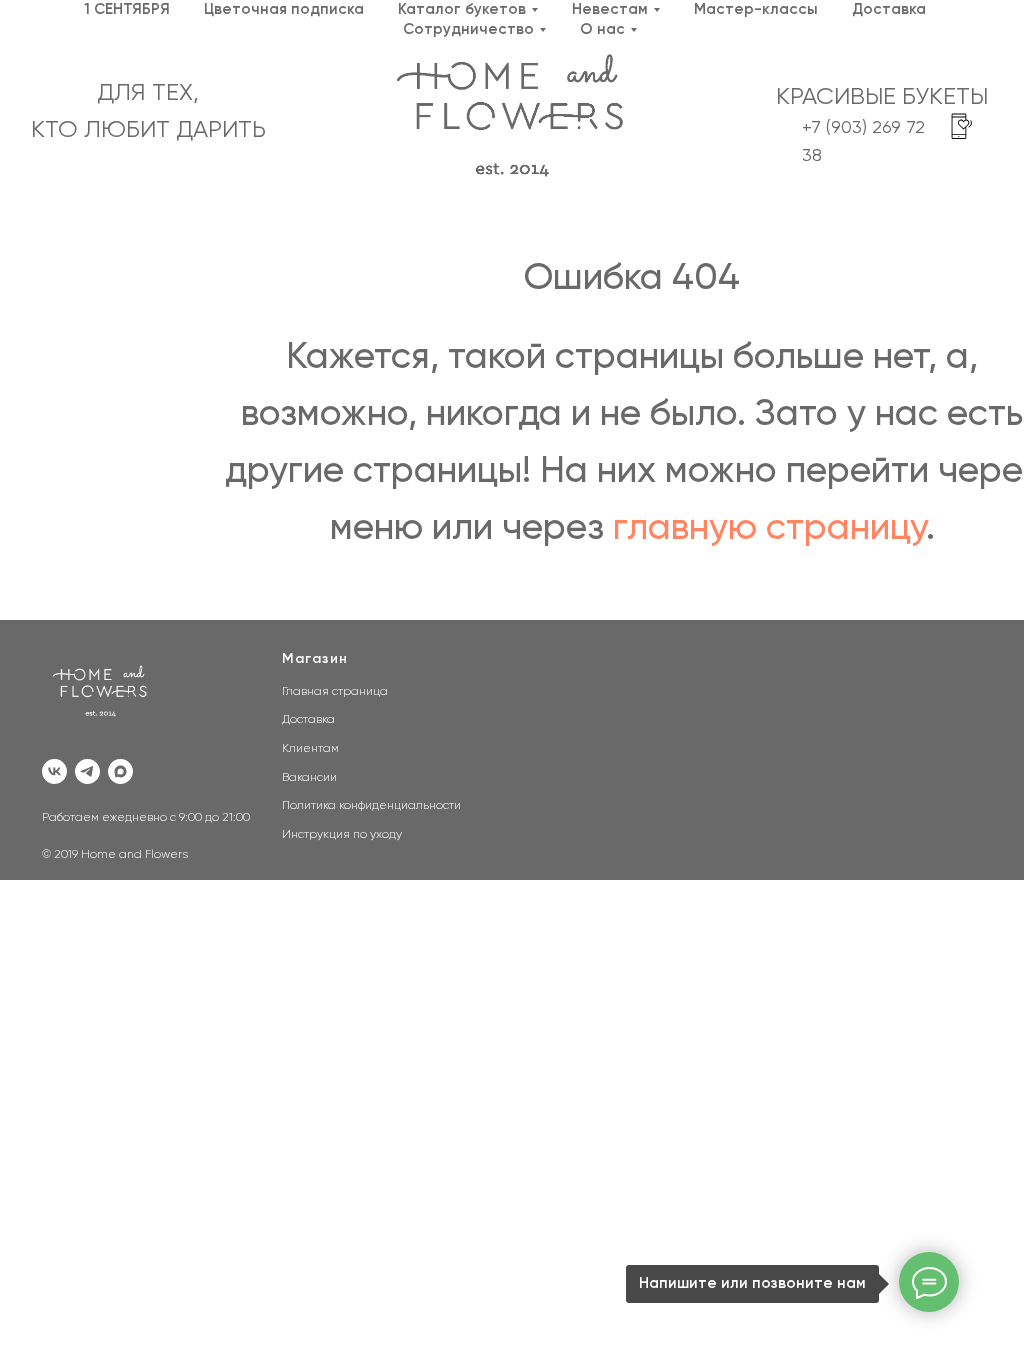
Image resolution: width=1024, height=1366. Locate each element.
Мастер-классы (756, 9)
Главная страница (335, 692)
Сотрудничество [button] (468, 29)
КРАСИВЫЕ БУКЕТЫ (882, 97)
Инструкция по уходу (342, 835)
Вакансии (309, 778)
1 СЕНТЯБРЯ (127, 9)
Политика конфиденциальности (371, 806)
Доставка (889, 9)
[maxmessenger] (120, 771)
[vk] (54, 771)
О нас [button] (602, 29)
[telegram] (87, 771)
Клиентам (310, 749)
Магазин (315, 659)
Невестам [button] (610, 9)
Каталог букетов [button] (462, 9)
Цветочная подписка (284, 9)
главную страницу (769, 528)
